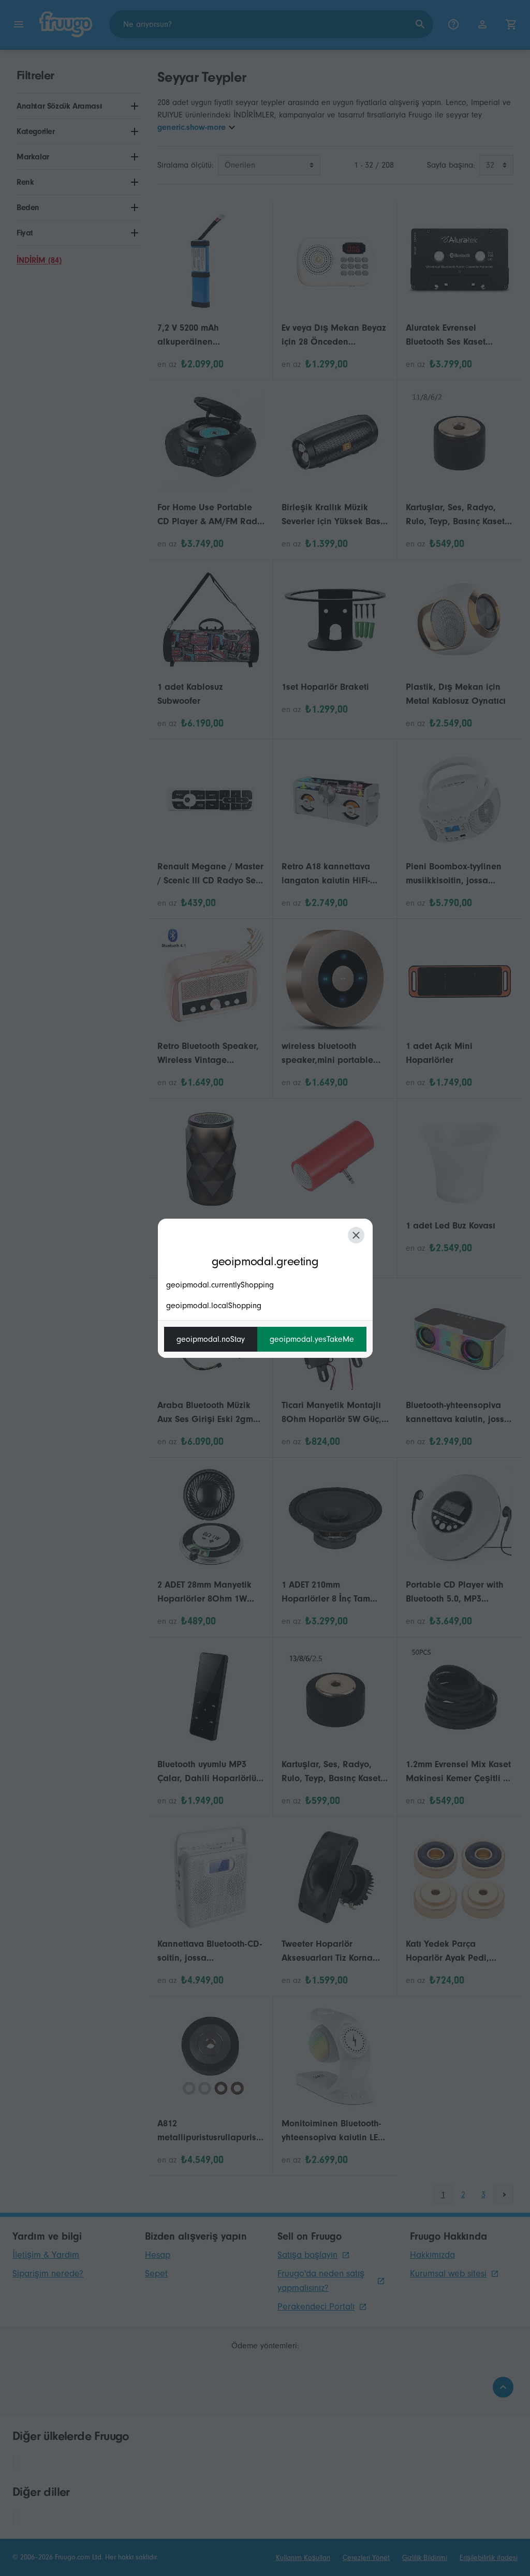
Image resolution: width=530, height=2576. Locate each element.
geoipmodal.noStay (211, 1339)
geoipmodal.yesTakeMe (312, 1339)
